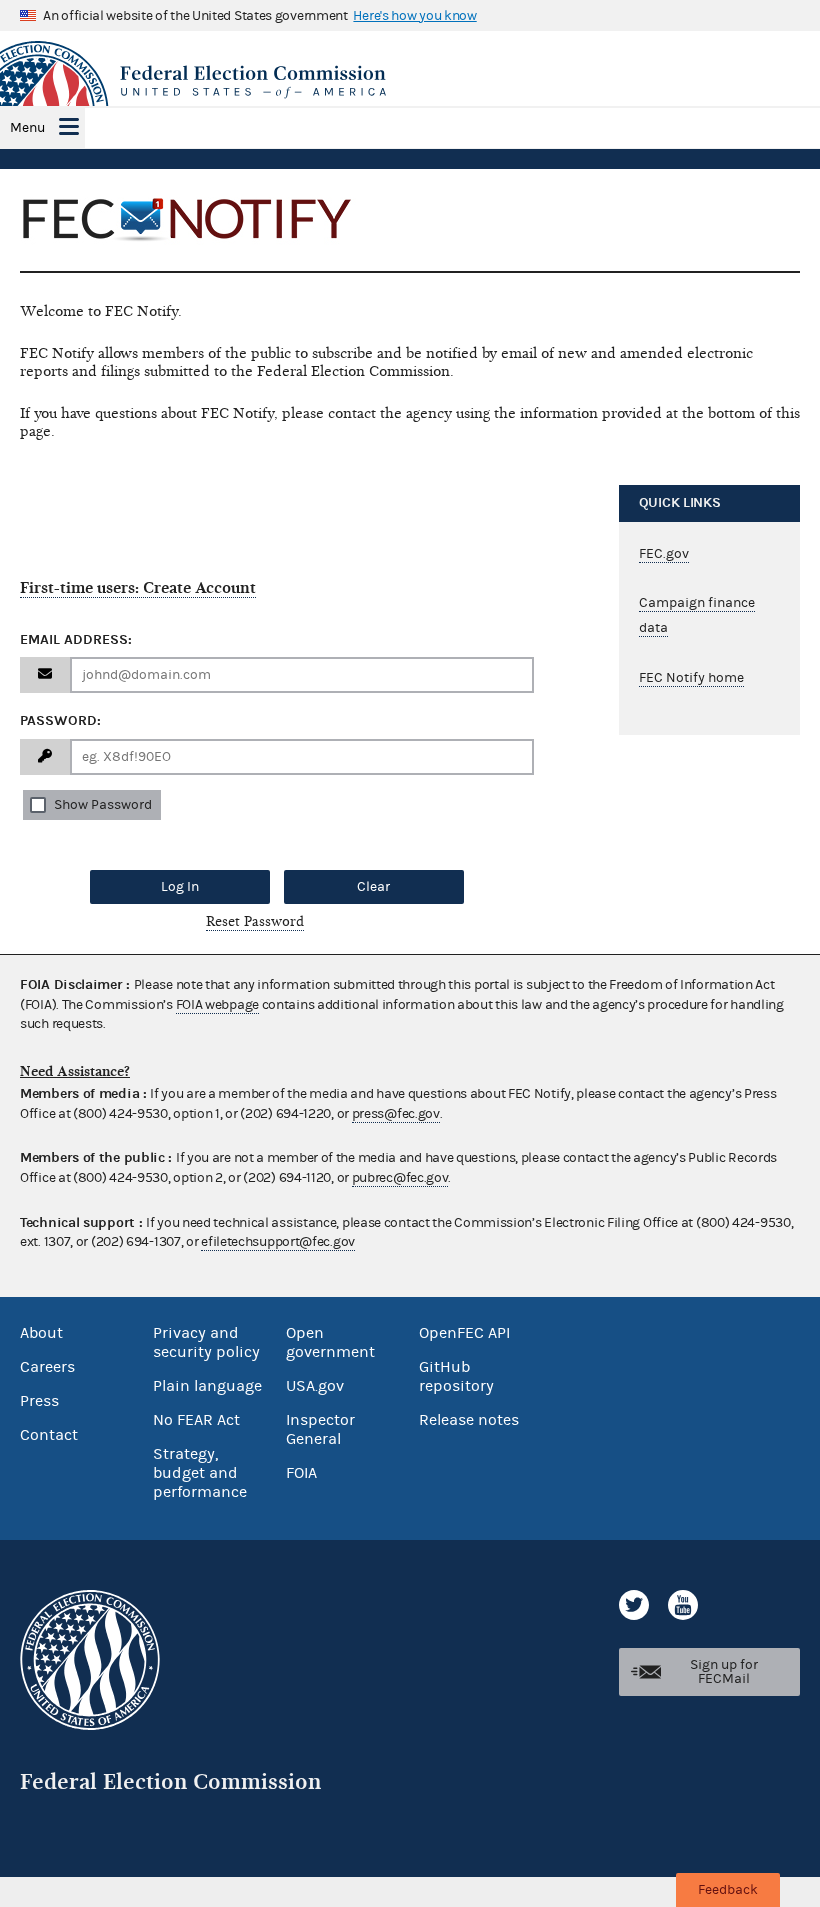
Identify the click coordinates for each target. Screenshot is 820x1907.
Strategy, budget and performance (200, 1473)
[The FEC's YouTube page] (683, 1605)
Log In (180, 887)
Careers (47, 1367)
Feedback (728, 1890)
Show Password (103, 805)
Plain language (207, 1386)
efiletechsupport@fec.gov (278, 1242)
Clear (373, 887)
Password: (60, 720)
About (41, 1333)
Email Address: (76, 639)
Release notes (469, 1420)
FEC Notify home (691, 678)
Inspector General (320, 1429)
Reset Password (255, 921)
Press (39, 1401)
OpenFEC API (464, 1333)
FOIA (301, 1473)
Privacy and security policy (206, 1342)
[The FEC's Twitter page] (634, 1605)
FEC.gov (664, 554)
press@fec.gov (396, 1114)
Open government (330, 1342)
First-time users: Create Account (138, 588)
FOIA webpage (217, 1005)
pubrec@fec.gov (400, 1178)
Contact (49, 1435)
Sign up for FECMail (724, 1672)
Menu (27, 128)
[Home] (410, 82)
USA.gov (315, 1386)
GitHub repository (456, 1376)
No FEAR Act (196, 1420)
